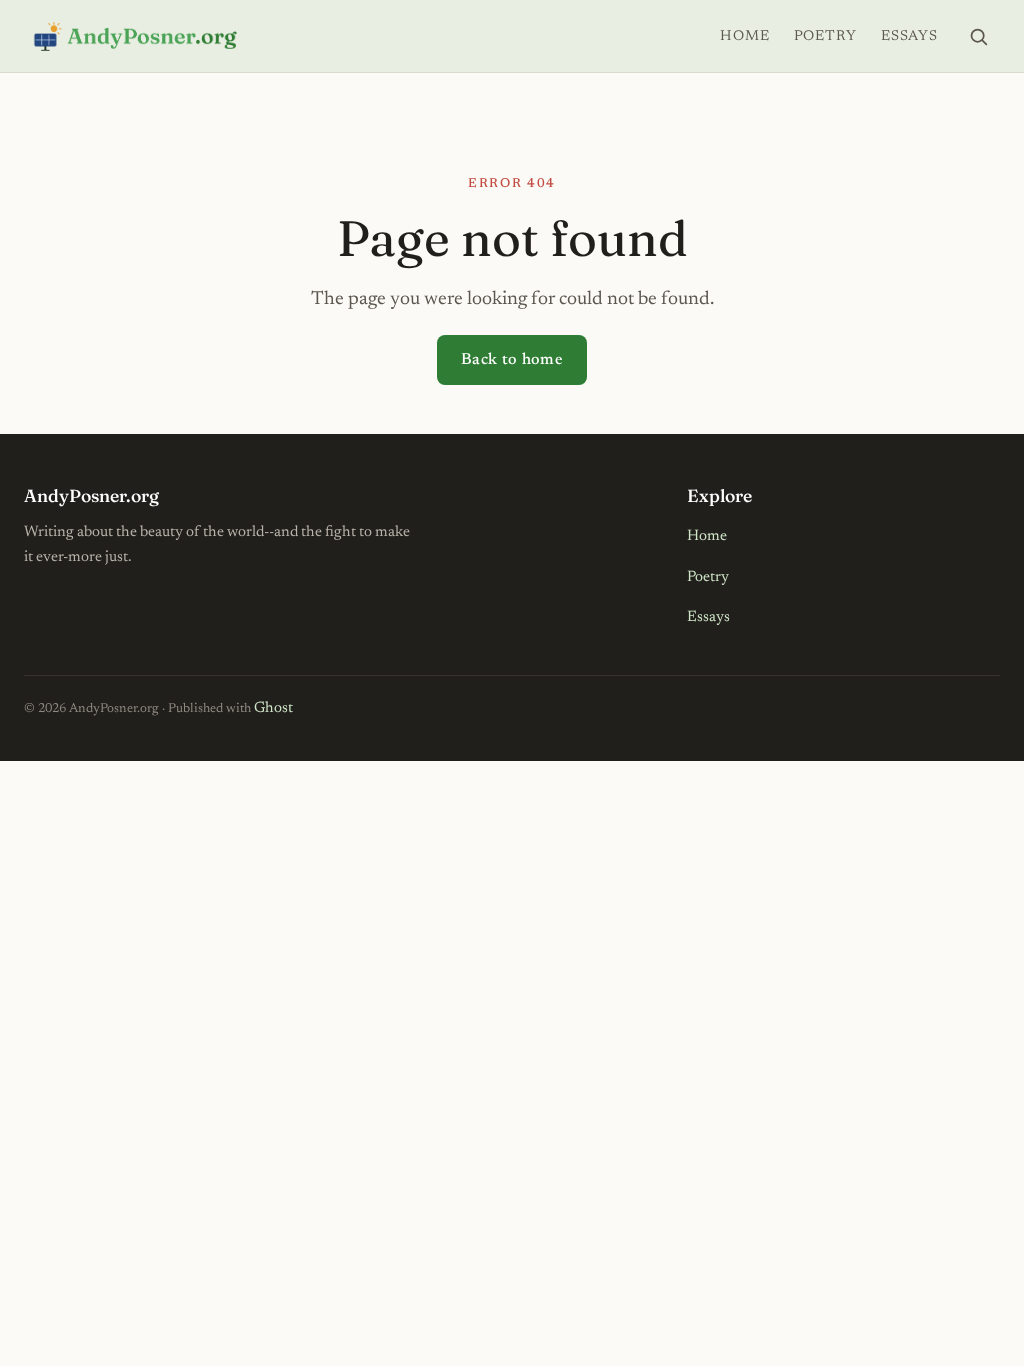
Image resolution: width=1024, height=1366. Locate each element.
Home (744, 36)
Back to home (512, 360)
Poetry (825, 36)
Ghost (273, 708)
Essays (909, 36)
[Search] (978, 36)
